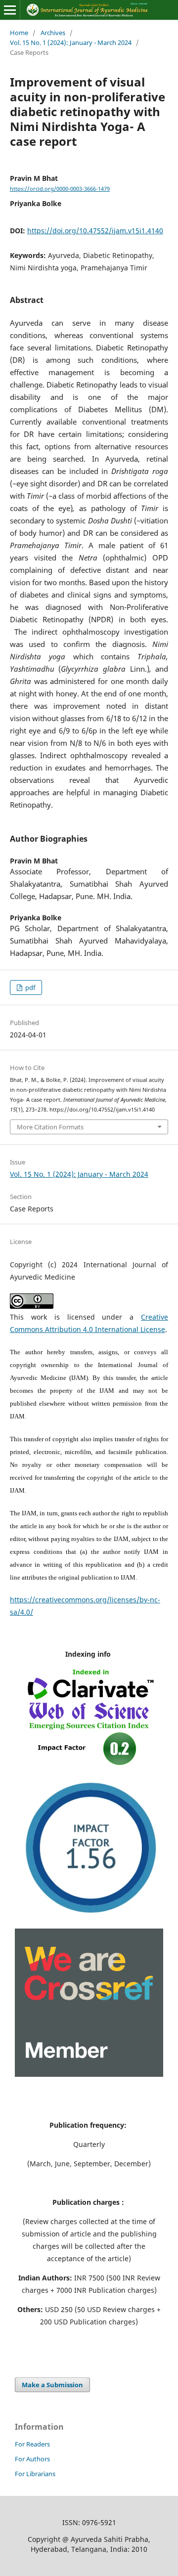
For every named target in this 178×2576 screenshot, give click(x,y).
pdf (29, 987)
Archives (53, 33)
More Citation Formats (50, 1127)
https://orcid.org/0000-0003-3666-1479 (60, 189)
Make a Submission (52, 2385)
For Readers (32, 2444)
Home (19, 33)
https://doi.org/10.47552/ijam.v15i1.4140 (95, 231)
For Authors (32, 2459)
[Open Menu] (10, 10)
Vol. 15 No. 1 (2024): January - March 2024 (71, 43)
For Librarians (35, 2474)
